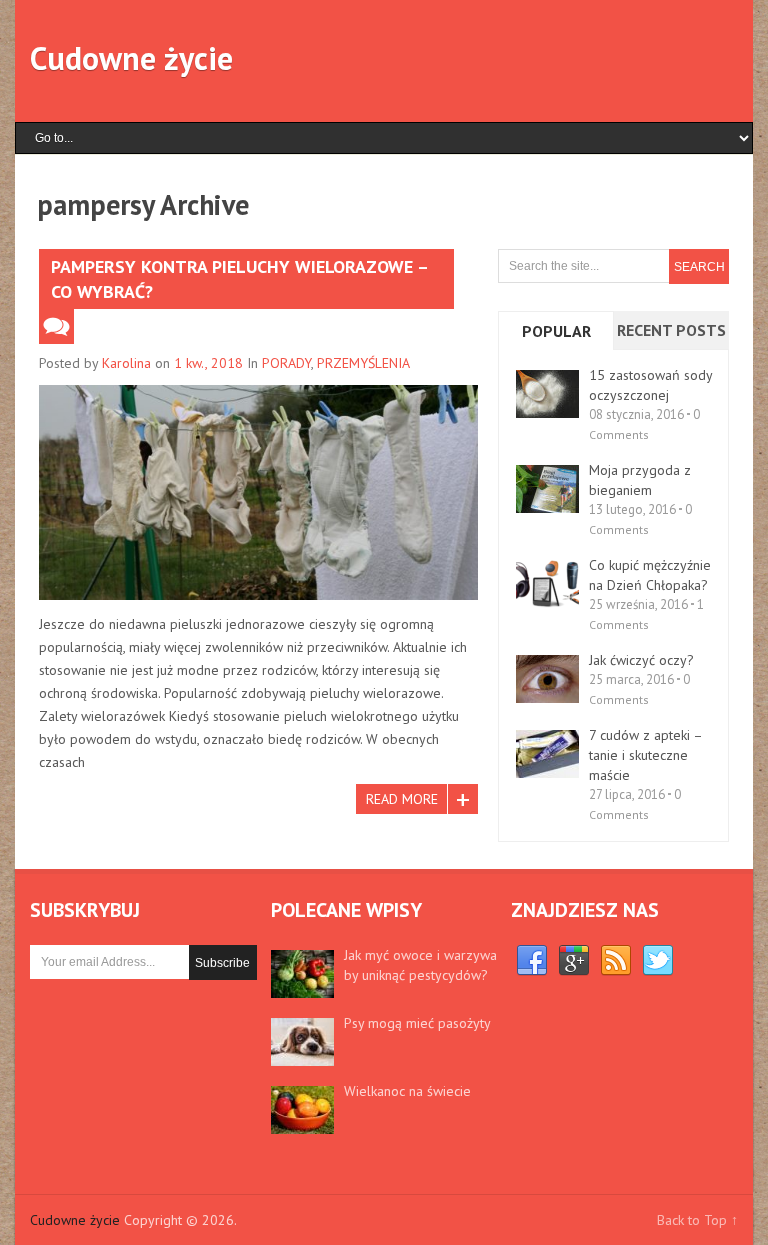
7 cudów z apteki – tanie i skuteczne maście (645, 755)
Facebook (532, 961)
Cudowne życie (131, 58)
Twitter (658, 961)
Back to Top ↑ (697, 1220)
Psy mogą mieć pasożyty (417, 1023)
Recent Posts (671, 330)
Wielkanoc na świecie (407, 1091)
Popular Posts (556, 348)
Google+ (574, 961)
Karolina (126, 363)
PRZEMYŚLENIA (363, 363)
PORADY (286, 363)
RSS (616, 961)
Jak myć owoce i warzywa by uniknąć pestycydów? (420, 965)
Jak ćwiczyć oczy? (641, 660)
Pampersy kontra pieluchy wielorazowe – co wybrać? (240, 279)
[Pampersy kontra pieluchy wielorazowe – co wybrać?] (258, 492)
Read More (402, 799)
